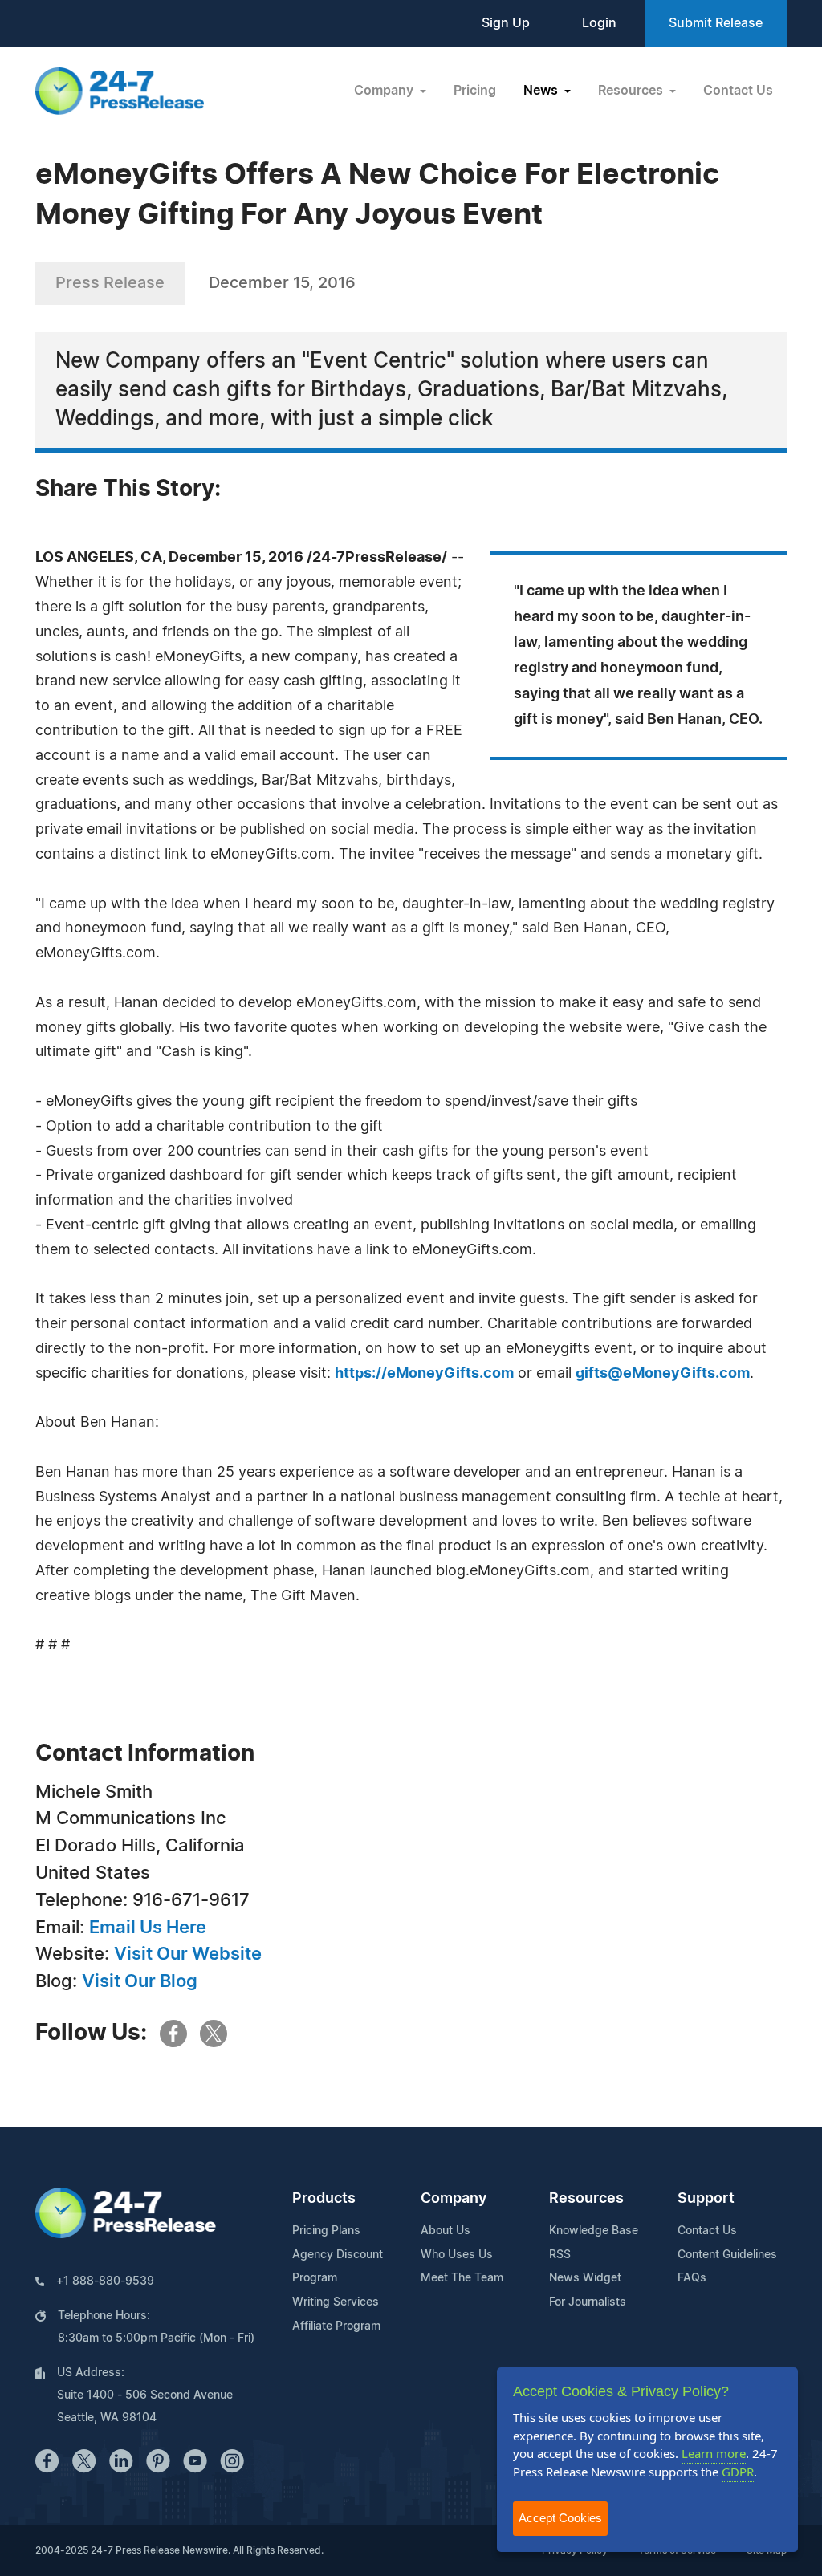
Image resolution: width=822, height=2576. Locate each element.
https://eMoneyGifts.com (424, 1374)
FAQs (692, 2278)
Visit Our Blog (140, 1981)
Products (324, 2199)
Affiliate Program (336, 2326)
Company (454, 2199)
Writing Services (336, 2302)
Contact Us (738, 91)
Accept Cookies (560, 2518)
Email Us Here (148, 1928)
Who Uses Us (457, 2255)
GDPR (738, 2472)
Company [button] (385, 91)
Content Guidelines (727, 2255)
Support (706, 2199)
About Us (446, 2231)
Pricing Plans (326, 2231)
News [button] (542, 91)
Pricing (475, 91)
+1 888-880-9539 (105, 2281)
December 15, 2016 (282, 283)
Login (599, 23)
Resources (586, 2199)
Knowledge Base (594, 2231)
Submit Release (716, 23)
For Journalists (588, 2302)
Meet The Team (462, 2278)
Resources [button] (632, 91)
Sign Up (506, 23)
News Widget (585, 2278)
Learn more (714, 2453)
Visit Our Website (188, 1954)
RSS (560, 2255)
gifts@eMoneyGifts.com (663, 1374)
